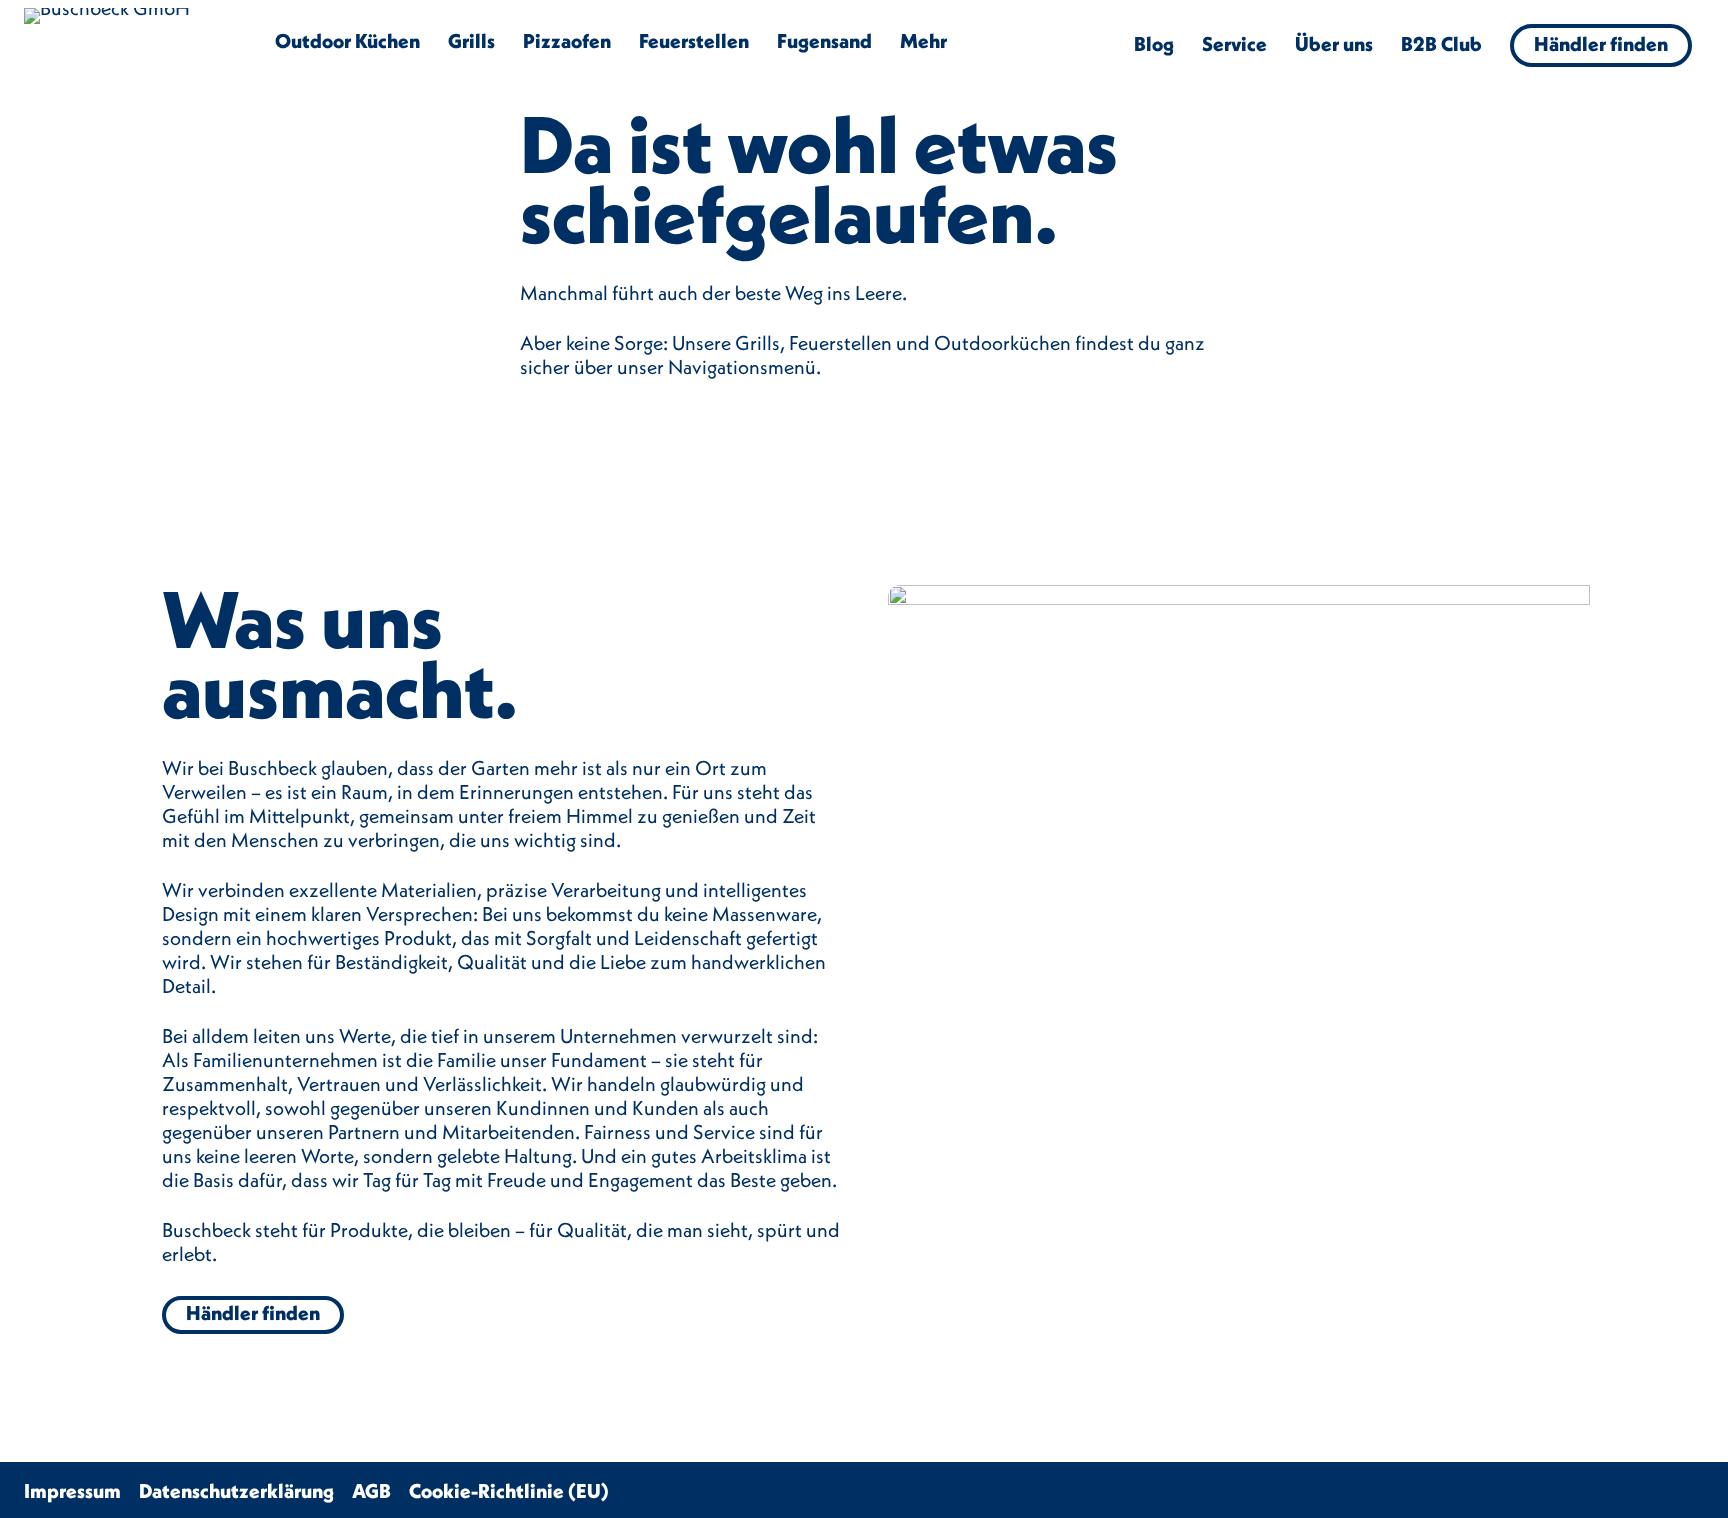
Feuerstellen (694, 40)
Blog (1154, 43)
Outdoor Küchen (347, 40)
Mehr (923, 40)
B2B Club (1441, 43)
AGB (371, 1490)
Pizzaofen (567, 40)
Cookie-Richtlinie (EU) (509, 1490)
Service (1234, 43)
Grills (471, 40)
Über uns (1334, 43)
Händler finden (1601, 43)
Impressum (72, 1490)
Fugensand (824, 40)
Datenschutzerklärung (236, 1490)
